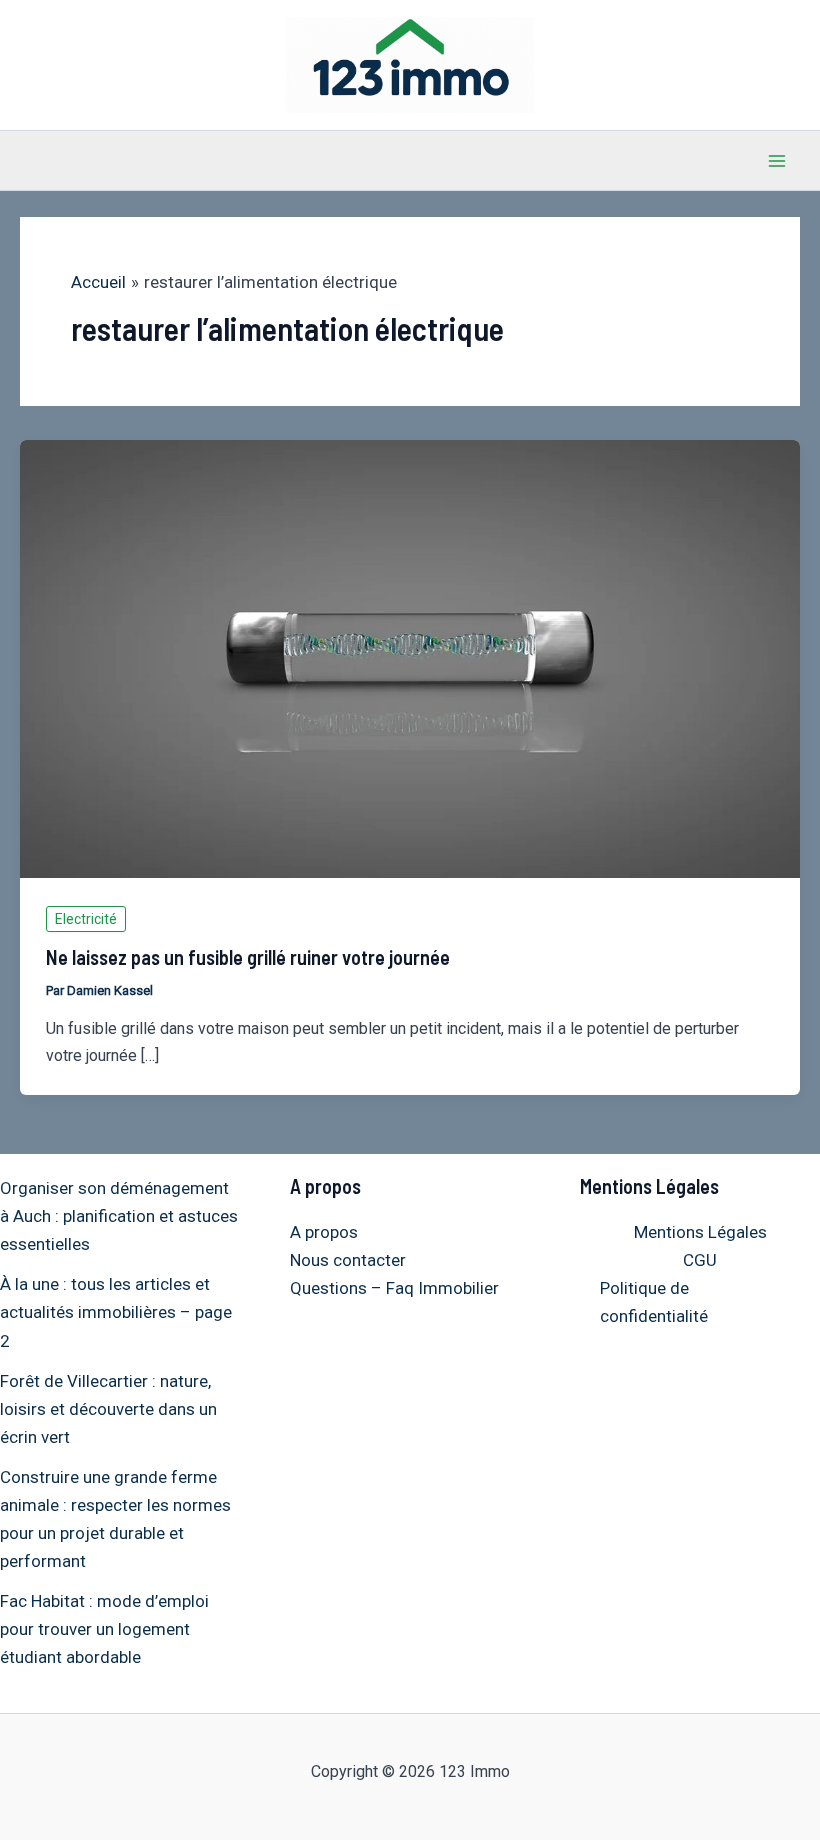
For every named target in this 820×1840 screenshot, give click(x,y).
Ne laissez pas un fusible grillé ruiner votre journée (248, 957)
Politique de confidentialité (654, 1302)
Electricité (86, 919)
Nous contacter (348, 1260)
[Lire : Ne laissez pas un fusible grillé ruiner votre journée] (410, 657)
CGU (700, 1260)
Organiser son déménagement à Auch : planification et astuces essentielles (119, 1216)
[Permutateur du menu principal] (778, 161)
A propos (324, 1232)
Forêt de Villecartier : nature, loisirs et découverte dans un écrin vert (108, 1409)
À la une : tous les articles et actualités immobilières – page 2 (116, 1312)
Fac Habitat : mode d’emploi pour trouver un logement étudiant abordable (104, 1629)
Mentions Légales (700, 1232)
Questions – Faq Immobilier (394, 1288)
